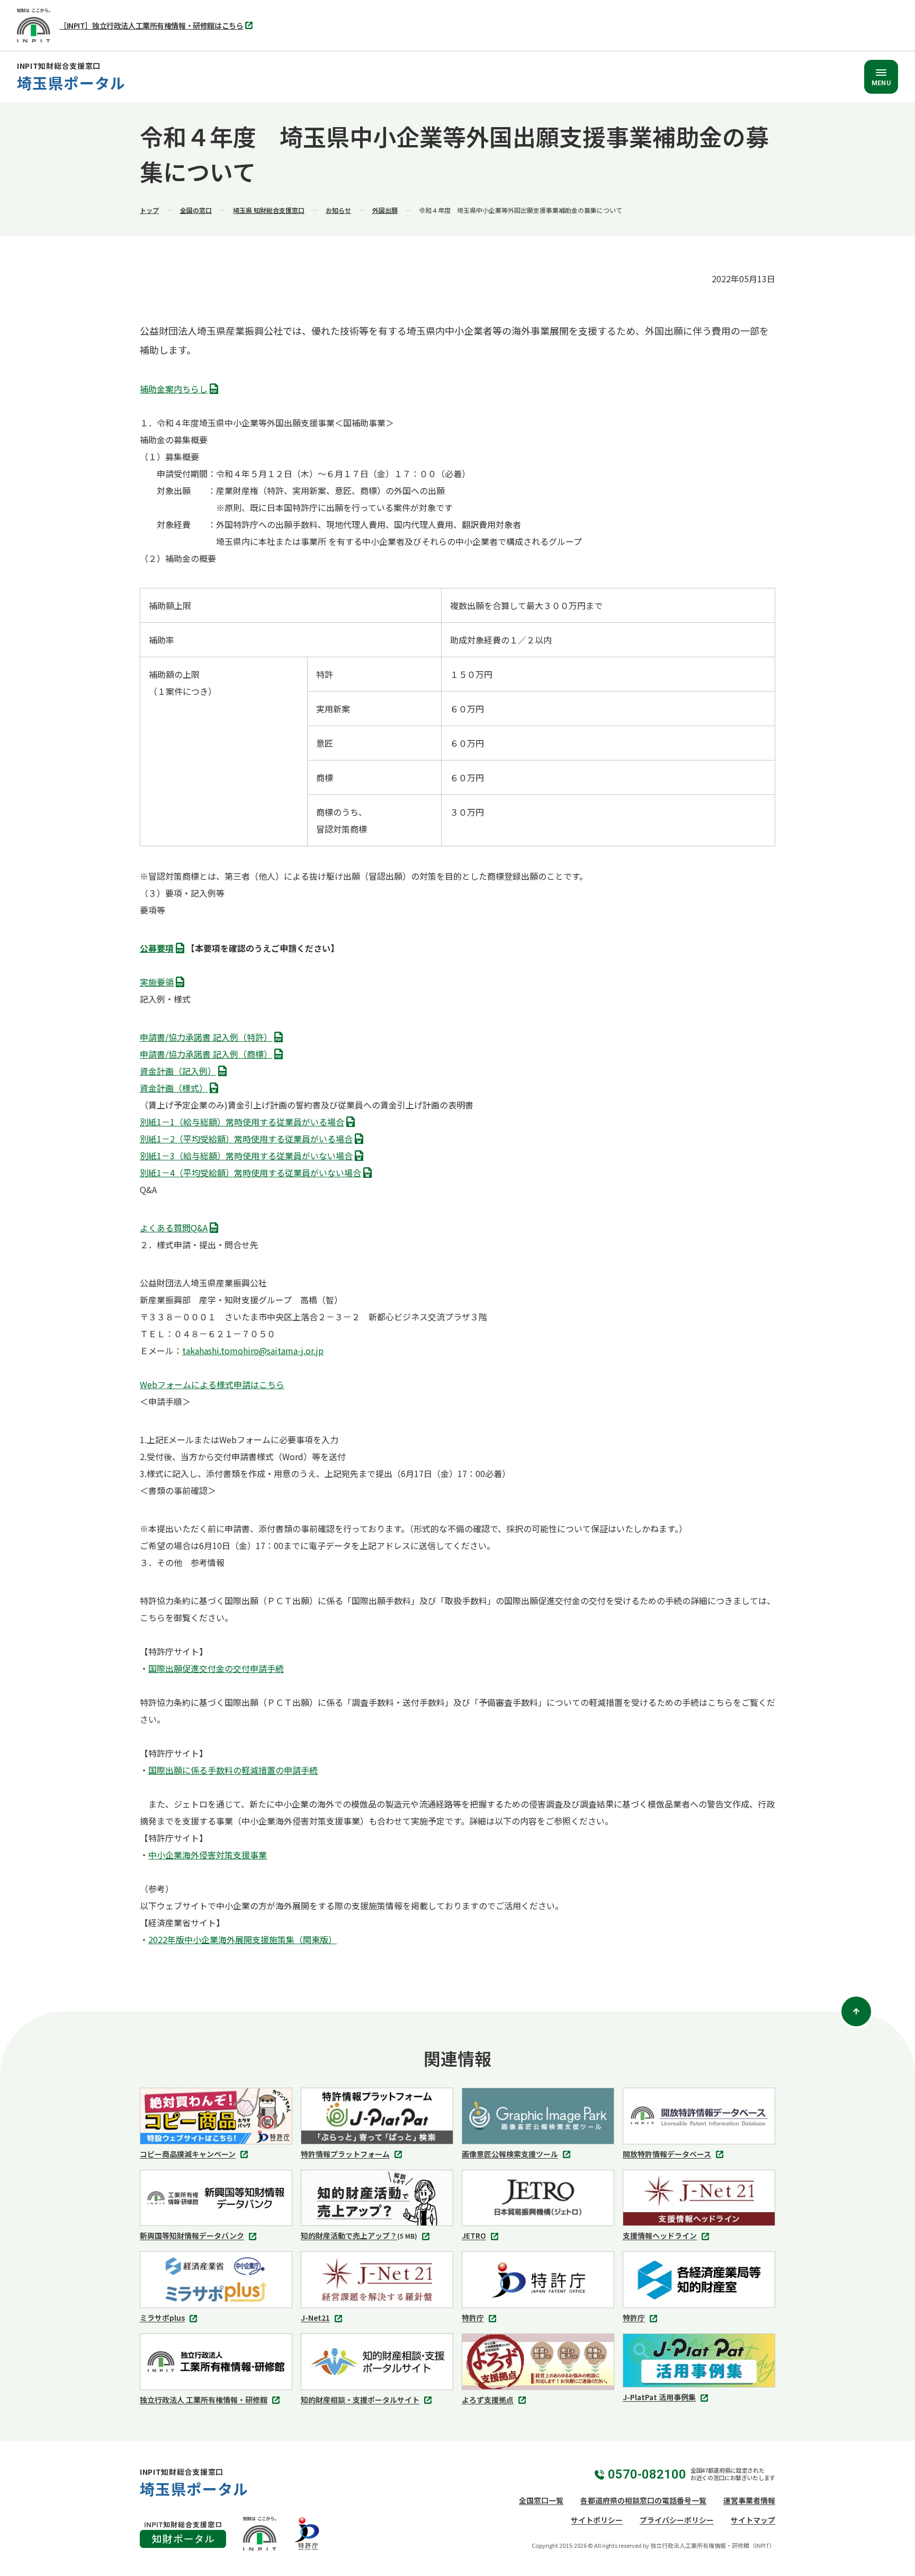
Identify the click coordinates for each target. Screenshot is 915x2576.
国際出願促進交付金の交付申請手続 (216, 1668)
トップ (149, 210)
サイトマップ (753, 2520)
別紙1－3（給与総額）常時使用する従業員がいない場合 (249, 1157)
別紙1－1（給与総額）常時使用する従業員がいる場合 (245, 1123)
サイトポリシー (597, 2520)
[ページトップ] (856, 2011)
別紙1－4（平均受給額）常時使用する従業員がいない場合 (254, 1174)
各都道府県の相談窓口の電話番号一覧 (643, 2500)
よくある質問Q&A (177, 1229)
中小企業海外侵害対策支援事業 (208, 1855)
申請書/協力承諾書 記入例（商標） (209, 1055)
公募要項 (160, 949)
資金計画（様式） (177, 1089)
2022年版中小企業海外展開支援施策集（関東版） (243, 1939)
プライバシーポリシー (677, 2520)
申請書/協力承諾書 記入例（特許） (209, 1038)
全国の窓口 (196, 210)
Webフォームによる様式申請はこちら (212, 1384)
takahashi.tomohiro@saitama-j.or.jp (253, 1350)
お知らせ (338, 210)
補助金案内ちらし (177, 390)
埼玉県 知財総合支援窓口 (269, 210)
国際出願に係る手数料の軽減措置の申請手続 (233, 1770)
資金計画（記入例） (181, 1072)
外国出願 (385, 210)
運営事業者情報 (749, 2500)
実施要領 (160, 983)
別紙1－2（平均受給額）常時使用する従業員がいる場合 (249, 1140)
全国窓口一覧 (541, 2500)
